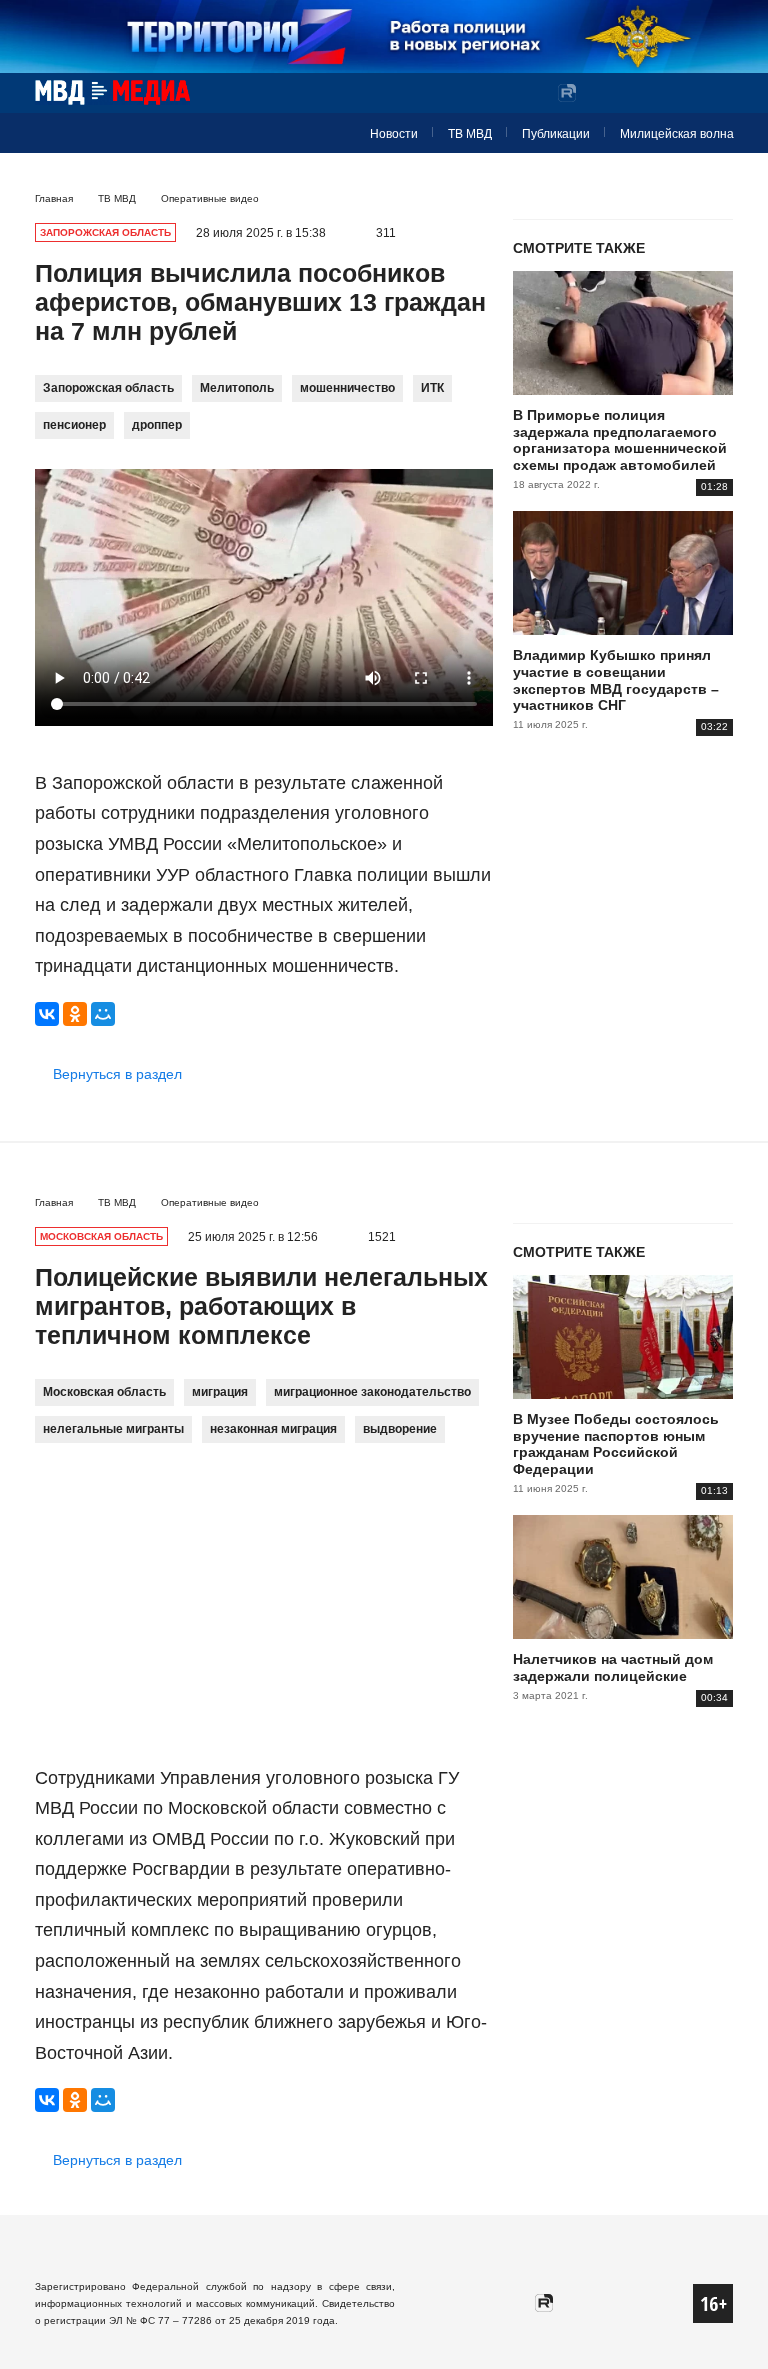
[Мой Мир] (103, 1014)
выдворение (400, 1429)
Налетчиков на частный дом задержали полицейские (613, 1667)
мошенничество (347, 388)
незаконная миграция (273, 1429)
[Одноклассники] (75, 1014)
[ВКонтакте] (47, 1014)
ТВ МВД (470, 134)
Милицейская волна (677, 134)
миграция (220, 1392)
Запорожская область (108, 388)
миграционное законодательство (372, 1392)
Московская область (104, 1392)
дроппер (157, 425)
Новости (394, 134)
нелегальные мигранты (113, 1429)
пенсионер (74, 425)
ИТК (432, 388)
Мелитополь (237, 388)
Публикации (556, 134)
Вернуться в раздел (117, 1074)
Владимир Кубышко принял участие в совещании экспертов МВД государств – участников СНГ (616, 680)
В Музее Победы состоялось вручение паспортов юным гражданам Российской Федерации (616, 1444)
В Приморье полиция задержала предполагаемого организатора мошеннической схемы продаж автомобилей (620, 440)
